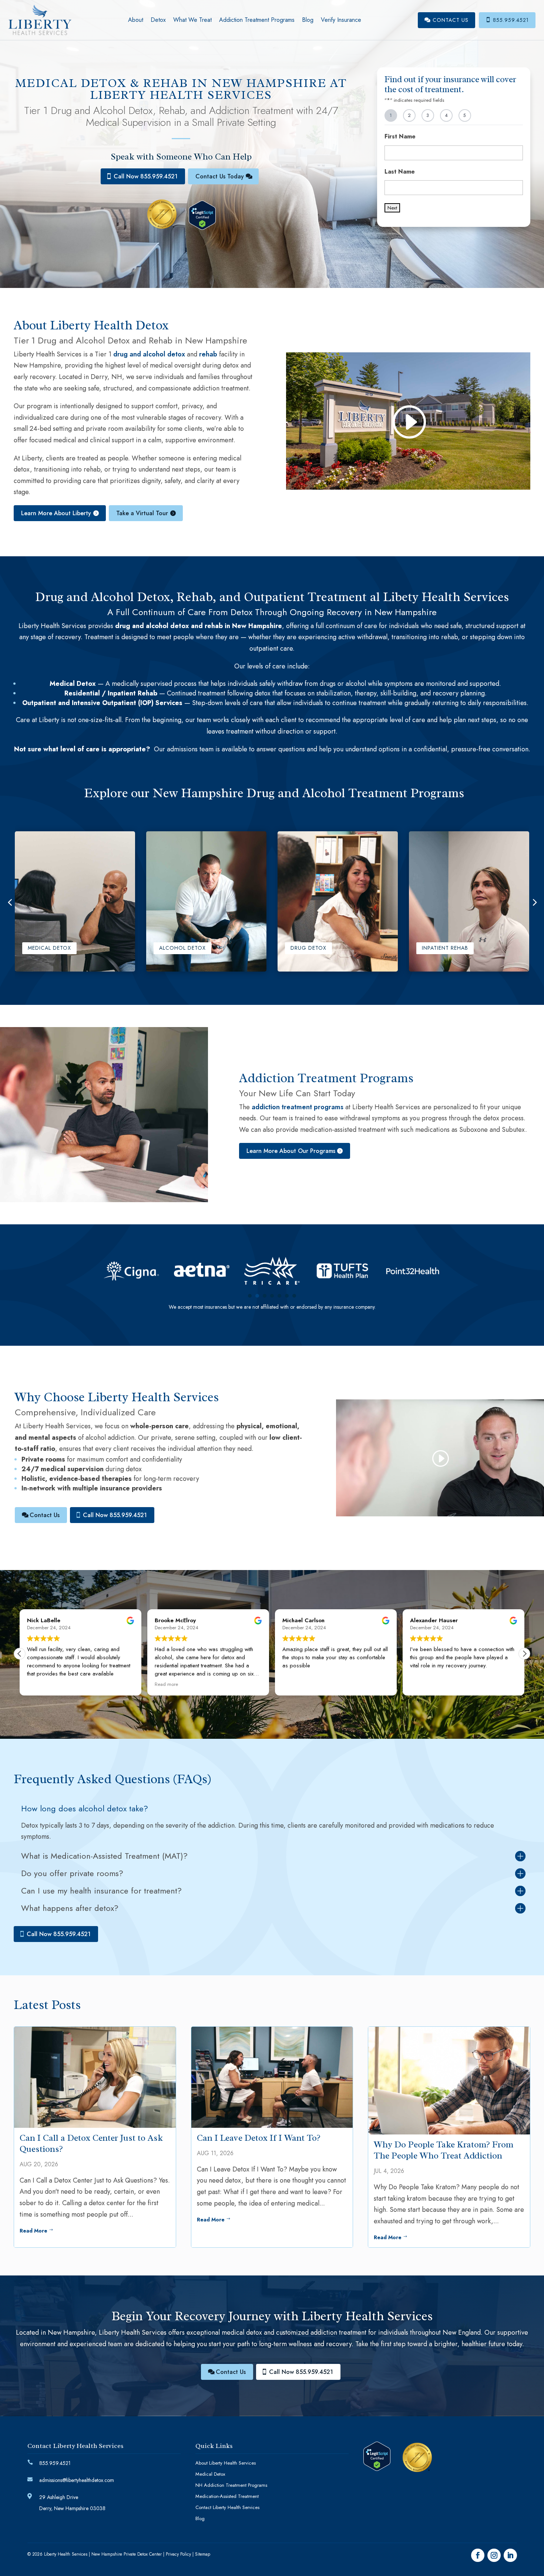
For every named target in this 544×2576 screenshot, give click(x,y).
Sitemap (203, 2554)
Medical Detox (49, 948)
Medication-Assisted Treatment (227, 2497)
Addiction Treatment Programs (257, 20)
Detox (158, 20)
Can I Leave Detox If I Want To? (259, 2138)
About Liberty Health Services (226, 2463)
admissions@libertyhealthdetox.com (77, 2480)
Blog (308, 20)
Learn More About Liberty (56, 513)
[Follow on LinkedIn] (510, 2555)
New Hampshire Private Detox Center (127, 2554)
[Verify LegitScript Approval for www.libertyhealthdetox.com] (208, 228)
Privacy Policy (178, 2554)
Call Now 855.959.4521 (146, 176)
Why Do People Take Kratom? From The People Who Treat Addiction (444, 2150)
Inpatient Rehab (445, 948)
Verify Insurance (341, 20)
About (136, 20)
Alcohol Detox (182, 948)
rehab (208, 354)
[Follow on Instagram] (494, 2555)
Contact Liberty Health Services (227, 2508)
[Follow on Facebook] (478, 2555)
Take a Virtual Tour (142, 513)
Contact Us (446, 20)
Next (392, 208)
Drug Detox (308, 948)
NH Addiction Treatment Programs (231, 2486)
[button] (534, 901)
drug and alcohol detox (149, 354)
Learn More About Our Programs (291, 1151)
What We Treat (192, 20)
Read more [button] (39, 1684)
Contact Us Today (220, 176)
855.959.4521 (507, 20)
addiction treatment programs (298, 1107)
